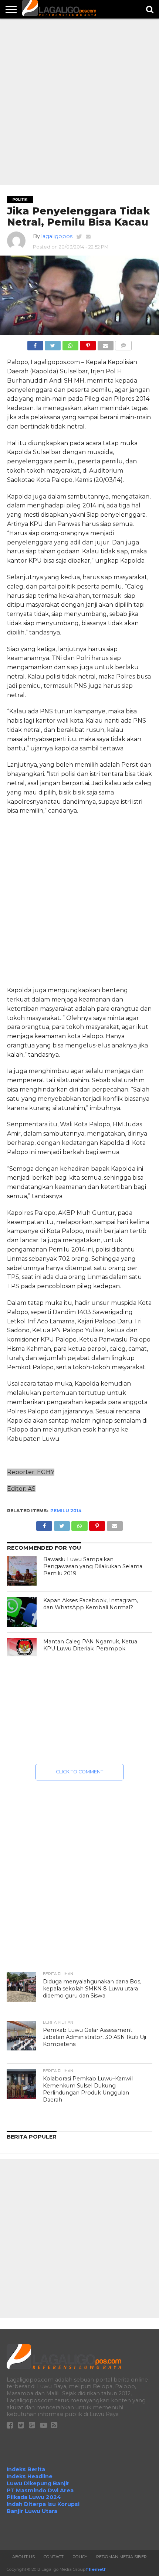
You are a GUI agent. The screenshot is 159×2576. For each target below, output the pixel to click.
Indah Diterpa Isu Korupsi (43, 2504)
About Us (23, 2557)
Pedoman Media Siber (121, 2557)
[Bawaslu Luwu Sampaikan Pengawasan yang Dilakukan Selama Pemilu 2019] (22, 1571)
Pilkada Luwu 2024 (34, 2497)
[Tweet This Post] (53, 344)
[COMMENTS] (124, 344)
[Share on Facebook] (35, 344)
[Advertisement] (79, 102)
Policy (80, 2557)
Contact (54, 2557)
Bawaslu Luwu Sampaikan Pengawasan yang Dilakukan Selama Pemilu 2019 (93, 1566)
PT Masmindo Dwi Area (40, 2490)
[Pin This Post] (88, 344)
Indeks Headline (30, 2476)
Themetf (95, 2569)
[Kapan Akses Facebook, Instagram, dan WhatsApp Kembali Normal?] (22, 1612)
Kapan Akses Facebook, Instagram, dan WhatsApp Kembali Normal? (91, 1604)
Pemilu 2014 (66, 1511)
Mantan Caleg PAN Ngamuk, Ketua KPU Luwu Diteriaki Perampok (90, 1645)
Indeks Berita (26, 2469)
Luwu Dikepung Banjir (38, 2483)
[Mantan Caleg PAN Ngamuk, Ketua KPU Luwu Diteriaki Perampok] (22, 1647)
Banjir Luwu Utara (32, 2511)
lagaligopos (57, 236)
